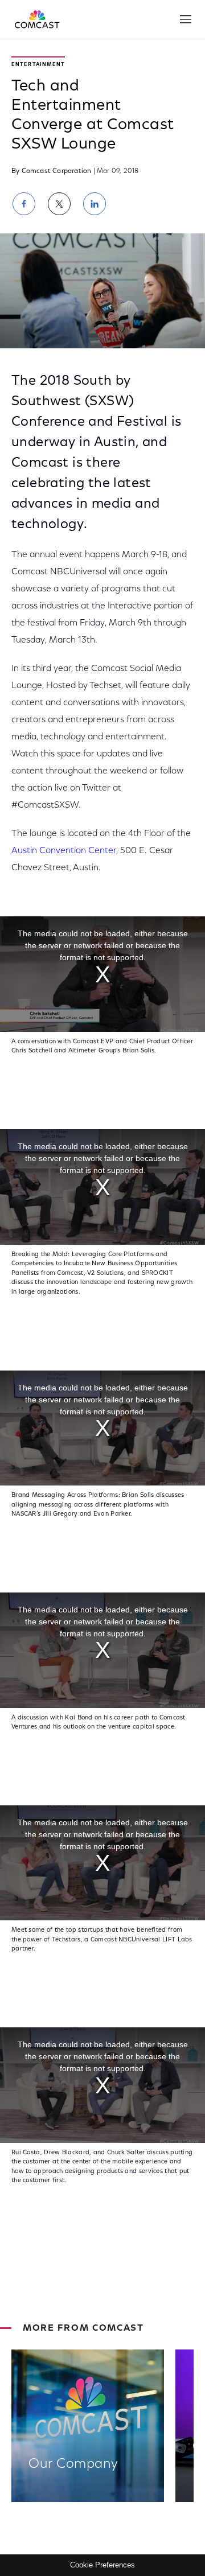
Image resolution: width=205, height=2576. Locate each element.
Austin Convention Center (64, 851)
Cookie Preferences (102, 2565)
